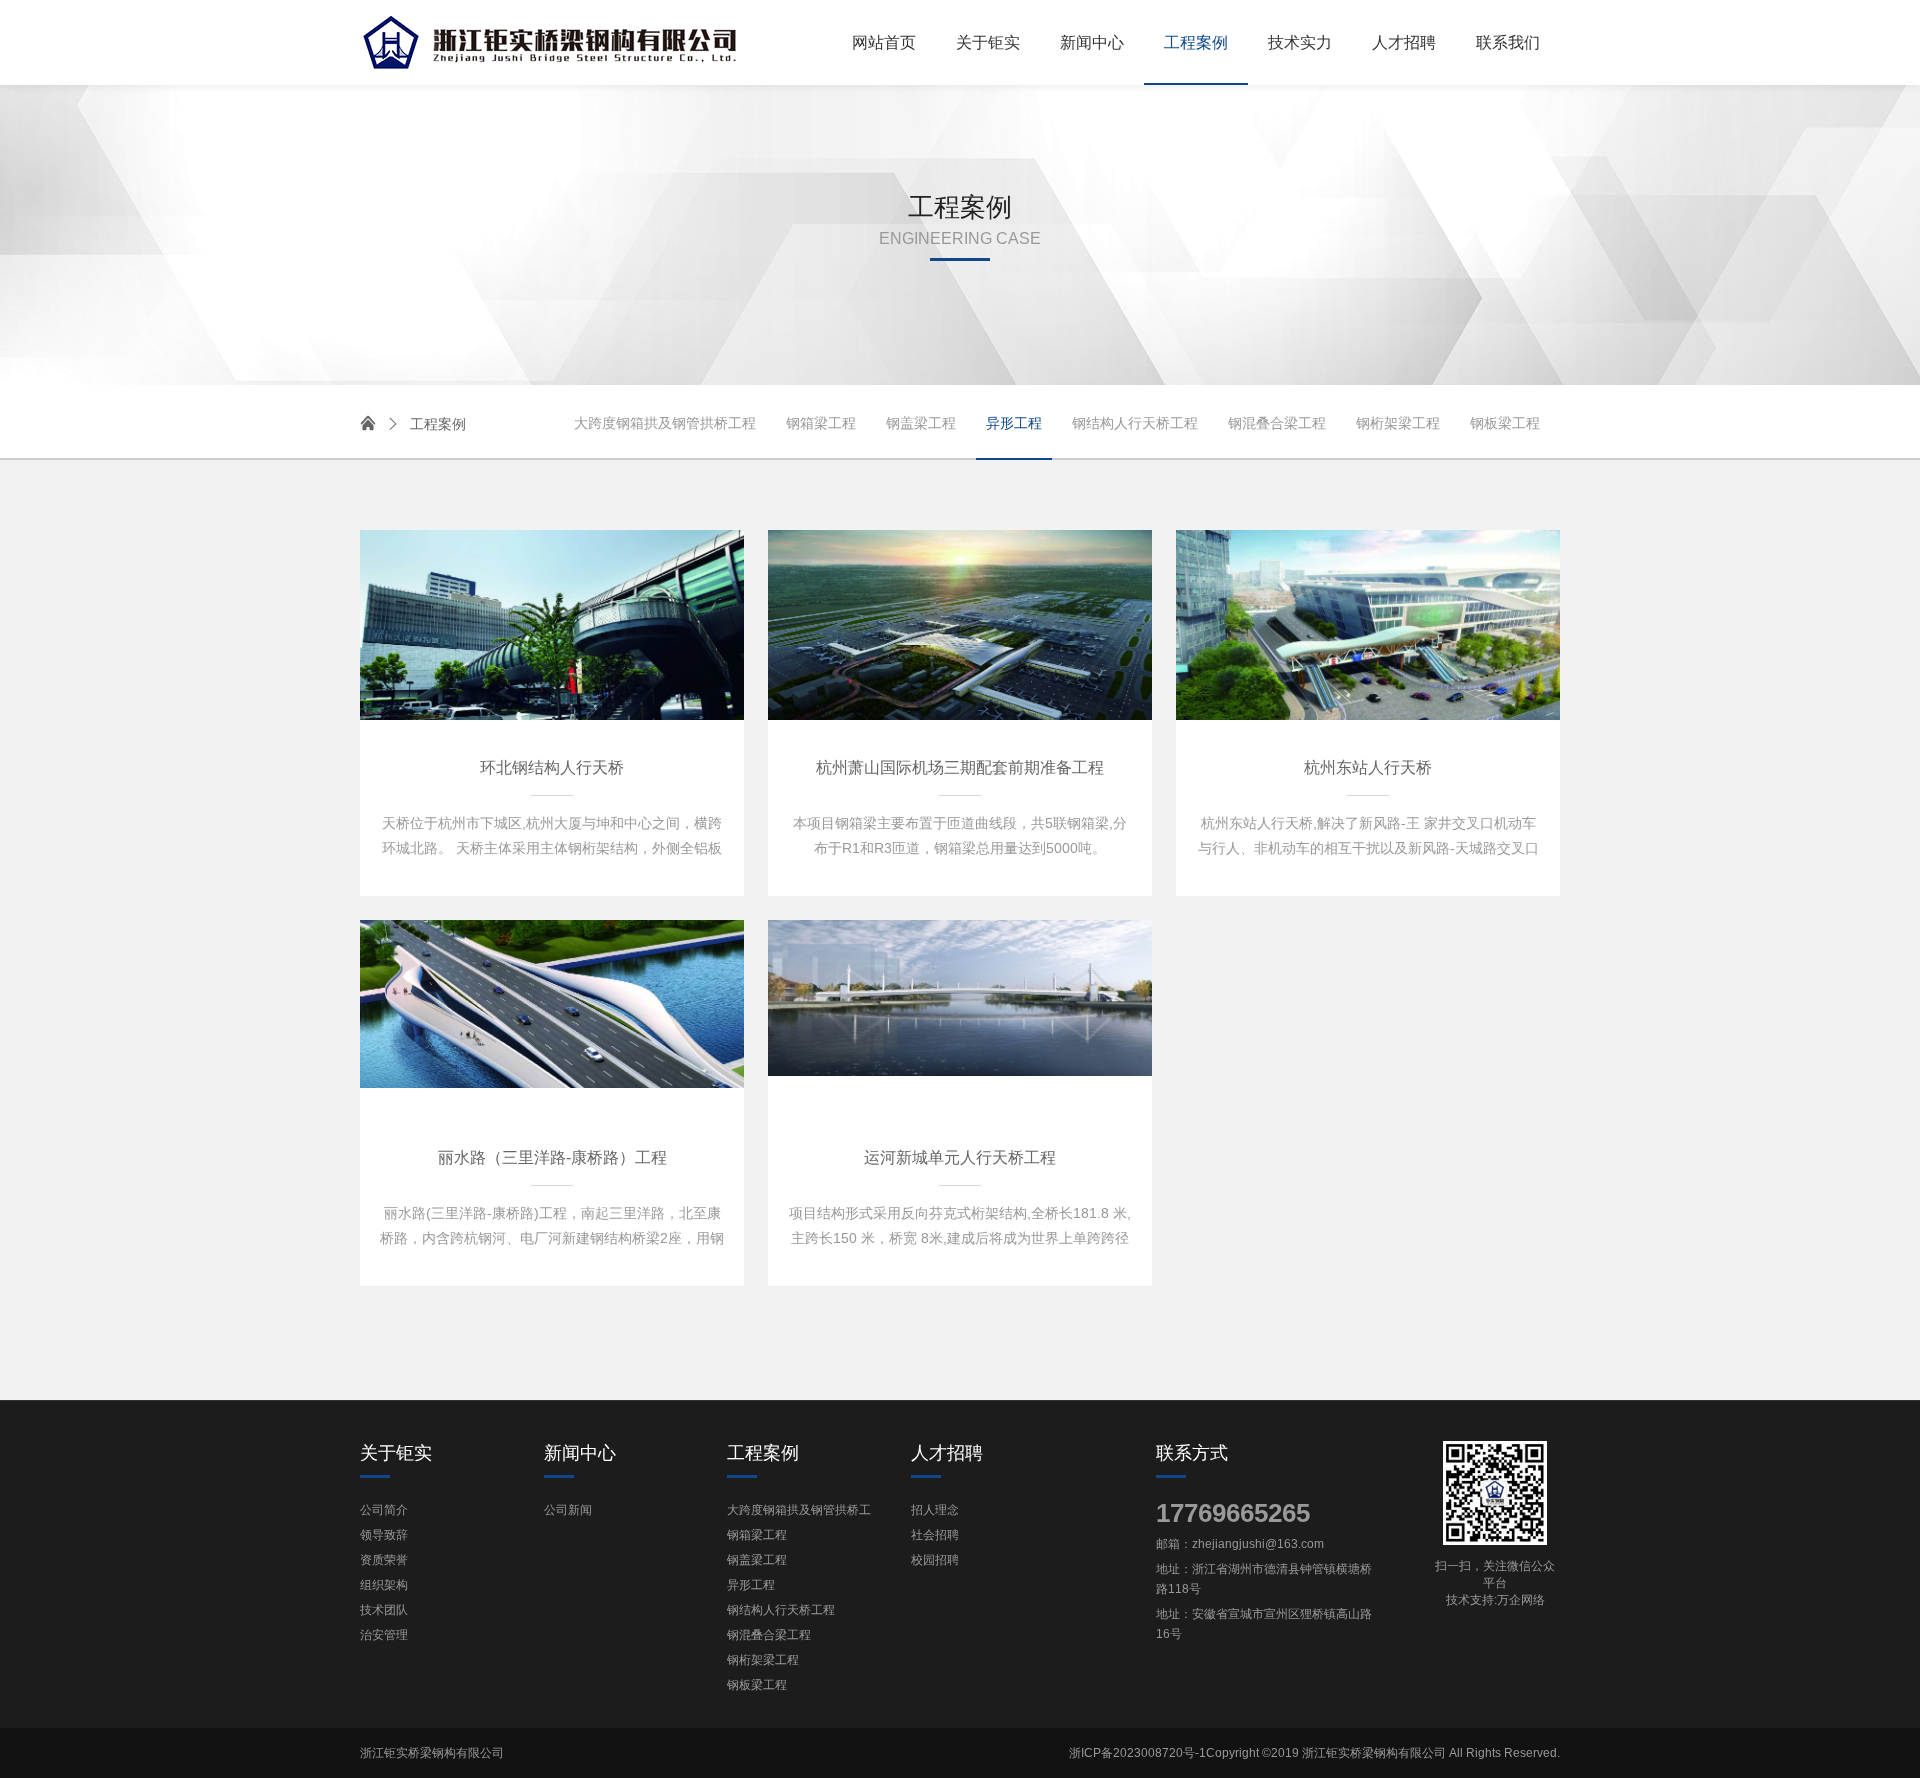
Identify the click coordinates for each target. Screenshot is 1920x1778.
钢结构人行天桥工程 (1135, 423)
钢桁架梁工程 (1398, 423)
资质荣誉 (384, 1560)
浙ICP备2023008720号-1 (1137, 1753)
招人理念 (935, 1510)
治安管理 (384, 1635)
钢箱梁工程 (821, 423)
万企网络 (1521, 1600)
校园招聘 (935, 1560)
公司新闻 (568, 1510)
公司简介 (384, 1510)
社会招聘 (935, 1535)
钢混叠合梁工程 (1277, 423)
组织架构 (384, 1585)
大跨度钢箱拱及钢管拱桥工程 (665, 423)
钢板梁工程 (1505, 423)
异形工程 (1014, 423)
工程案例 (426, 424)
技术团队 (384, 1610)
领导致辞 (384, 1535)
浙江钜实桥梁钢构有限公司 (432, 1753)
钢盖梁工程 (921, 423)
